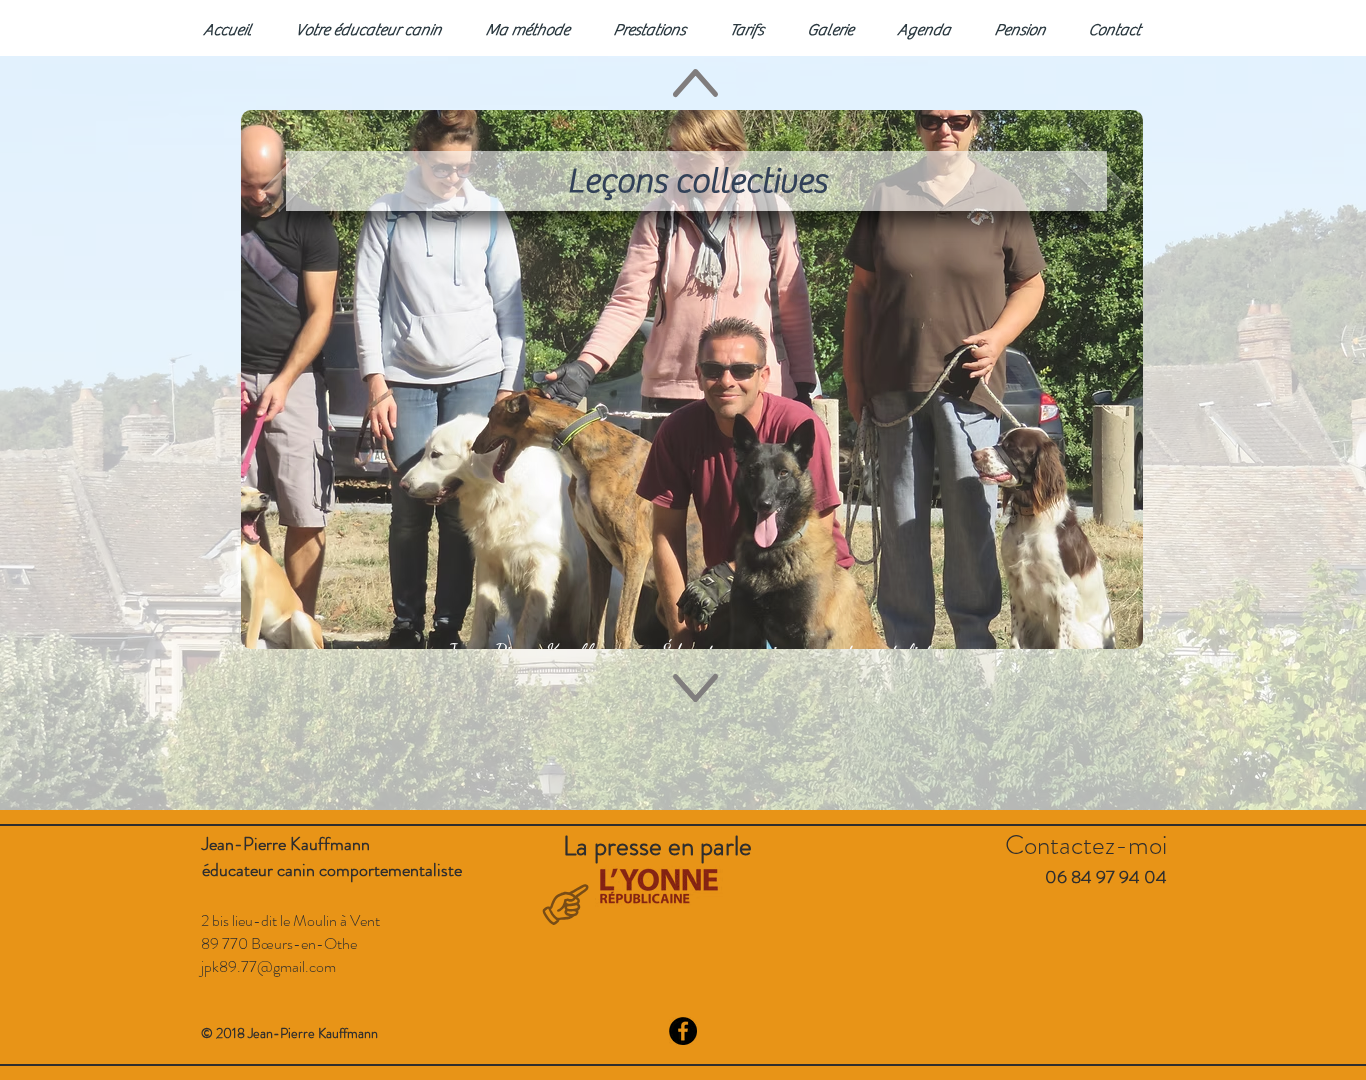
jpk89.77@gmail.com (268, 966)
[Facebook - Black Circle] (683, 1031)
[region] (692, 379)
